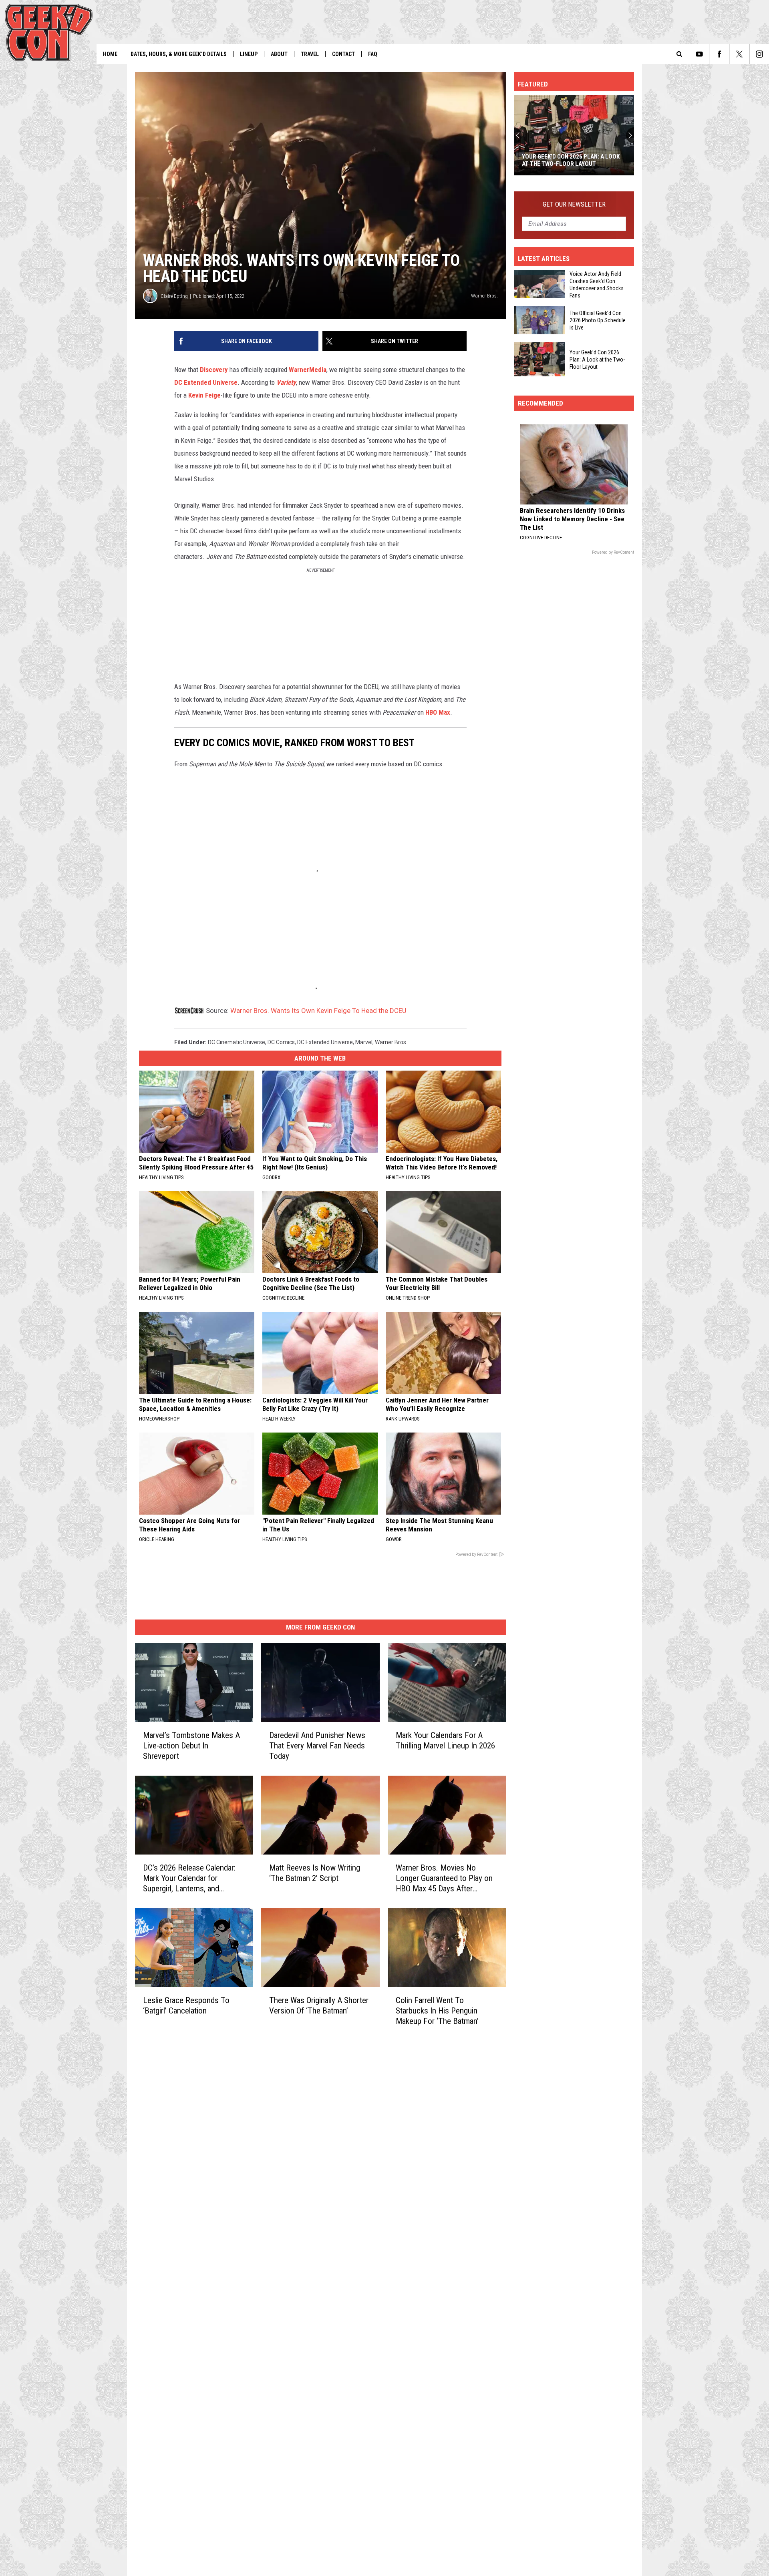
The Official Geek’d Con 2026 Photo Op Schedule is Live (598, 320)
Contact (343, 54)
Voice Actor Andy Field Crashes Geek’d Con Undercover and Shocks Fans (597, 285)
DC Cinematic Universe (237, 1042)
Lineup (249, 54)
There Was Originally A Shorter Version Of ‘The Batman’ (319, 2005)
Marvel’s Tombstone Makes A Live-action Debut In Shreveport (191, 1746)
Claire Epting (174, 296)
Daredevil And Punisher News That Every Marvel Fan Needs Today (317, 1746)
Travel (310, 54)
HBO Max (438, 712)
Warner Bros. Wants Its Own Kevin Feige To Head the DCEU (318, 1011)
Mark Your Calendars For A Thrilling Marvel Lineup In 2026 (445, 1740)
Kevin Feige (204, 395)
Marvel (364, 1042)
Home (110, 54)
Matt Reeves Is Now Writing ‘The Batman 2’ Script (315, 1873)
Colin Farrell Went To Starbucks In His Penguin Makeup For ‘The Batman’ (437, 2010)
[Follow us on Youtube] (699, 54)
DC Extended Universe (206, 382)
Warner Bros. (391, 1042)
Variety (286, 382)
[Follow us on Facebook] (719, 54)
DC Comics (281, 1042)
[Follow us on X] (739, 54)
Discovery (214, 370)
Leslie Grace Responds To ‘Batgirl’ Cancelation (186, 2005)
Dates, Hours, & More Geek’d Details (179, 54)
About (279, 54)
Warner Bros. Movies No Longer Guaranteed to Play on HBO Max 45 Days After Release (444, 1878)
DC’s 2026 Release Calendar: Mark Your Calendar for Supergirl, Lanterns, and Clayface (189, 1878)
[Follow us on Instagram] (759, 54)
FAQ (373, 54)
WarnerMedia (308, 370)
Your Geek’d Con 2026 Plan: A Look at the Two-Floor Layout (597, 359)
